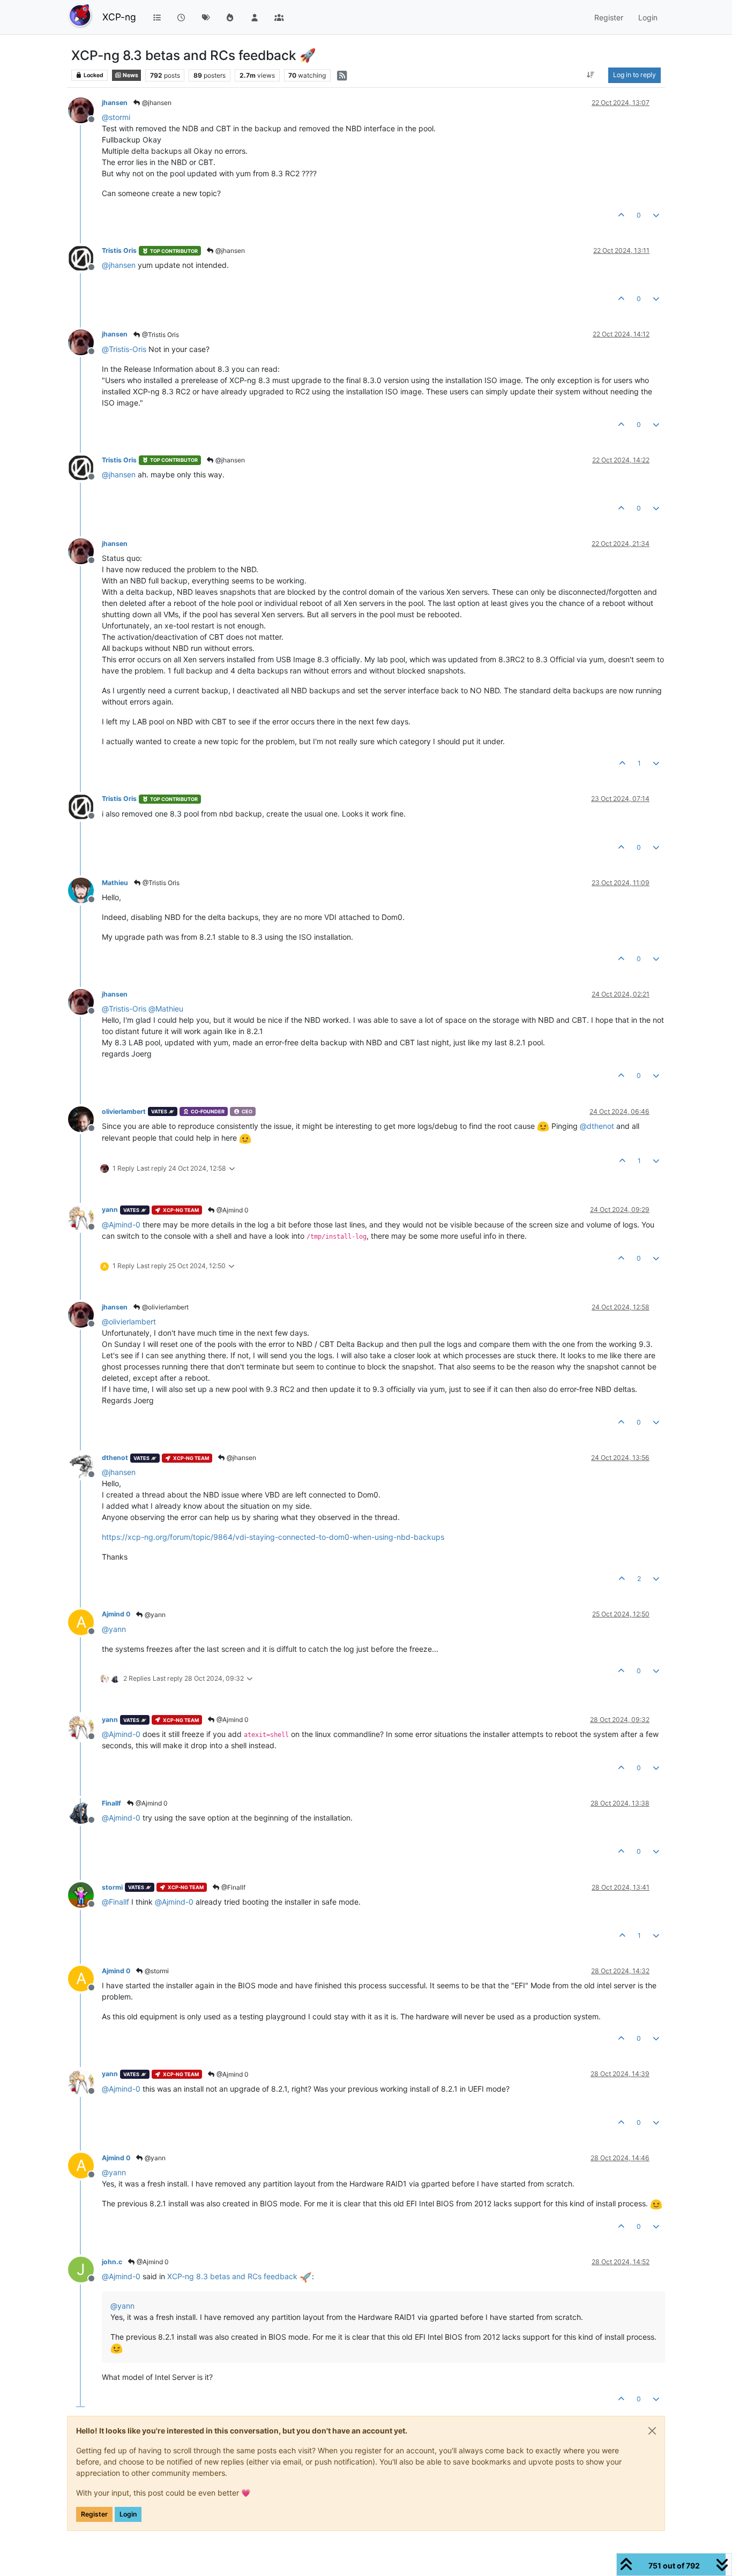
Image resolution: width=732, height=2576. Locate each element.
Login (128, 2514)
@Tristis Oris (160, 335)
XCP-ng (119, 17)
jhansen (115, 103)
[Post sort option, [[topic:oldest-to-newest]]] (591, 75)
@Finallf (233, 1887)
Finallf (111, 1803)
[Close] (652, 2431)
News (130, 75)
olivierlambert (124, 1111)
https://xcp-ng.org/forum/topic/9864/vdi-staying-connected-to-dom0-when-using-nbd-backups (273, 1537)
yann (110, 1210)
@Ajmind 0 (232, 1210)
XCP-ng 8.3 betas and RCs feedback (233, 2276)
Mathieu (115, 883)
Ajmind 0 (116, 1614)
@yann (154, 1615)
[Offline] (85, 110)
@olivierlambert (165, 1307)
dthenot (115, 1458)
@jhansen (156, 103)
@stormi (156, 1971)
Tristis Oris (119, 250)
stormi (112, 1887)
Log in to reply (634, 75)
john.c (112, 2262)
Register (94, 2514)
